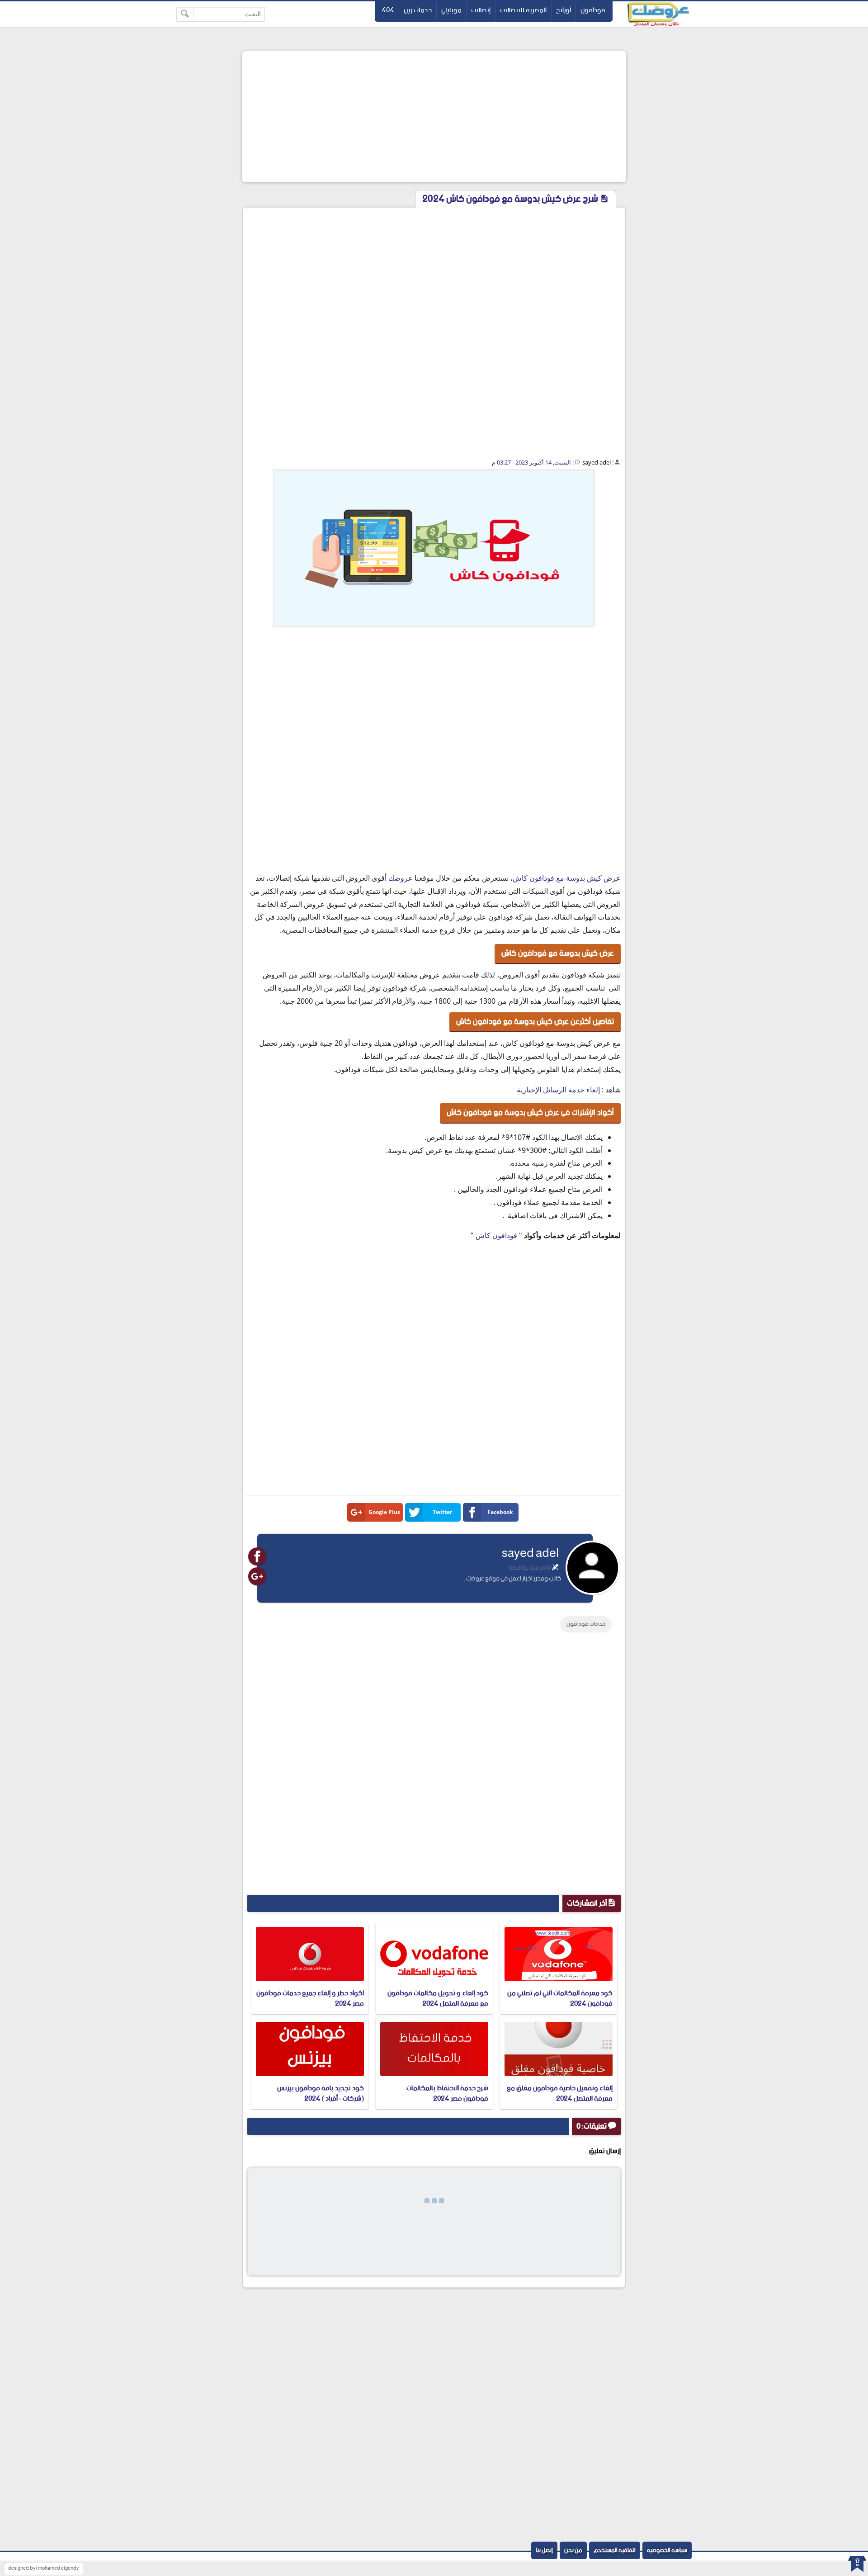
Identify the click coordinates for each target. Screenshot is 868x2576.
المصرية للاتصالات (523, 10)
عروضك (401, 878)
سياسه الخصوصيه (667, 2550)
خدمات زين (418, 10)
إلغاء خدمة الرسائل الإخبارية (558, 1090)
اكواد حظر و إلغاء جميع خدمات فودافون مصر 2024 (310, 1998)
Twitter (442, 1512)
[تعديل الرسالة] (555, 1568)
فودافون (593, 10)
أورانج (564, 10)
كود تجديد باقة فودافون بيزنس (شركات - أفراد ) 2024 (321, 2093)
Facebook (500, 1512)
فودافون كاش (496, 1235)
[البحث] (185, 14)
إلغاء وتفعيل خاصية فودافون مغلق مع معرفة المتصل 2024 (560, 2093)
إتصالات (481, 10)
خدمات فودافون (586, 1624)
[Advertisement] (434, 117)
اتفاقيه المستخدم (615, 2550)
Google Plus (384, 1512)
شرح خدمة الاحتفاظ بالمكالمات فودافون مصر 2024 (447, 2093)
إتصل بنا (544, 2550)
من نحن (573, 2550)
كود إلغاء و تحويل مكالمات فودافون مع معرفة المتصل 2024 (438, 1998)
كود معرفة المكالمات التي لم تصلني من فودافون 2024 (560, 1998)
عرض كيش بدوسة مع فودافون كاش (567, 878)
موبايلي (451, 10)
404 (388, 10)
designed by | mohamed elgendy (43, 2568)
